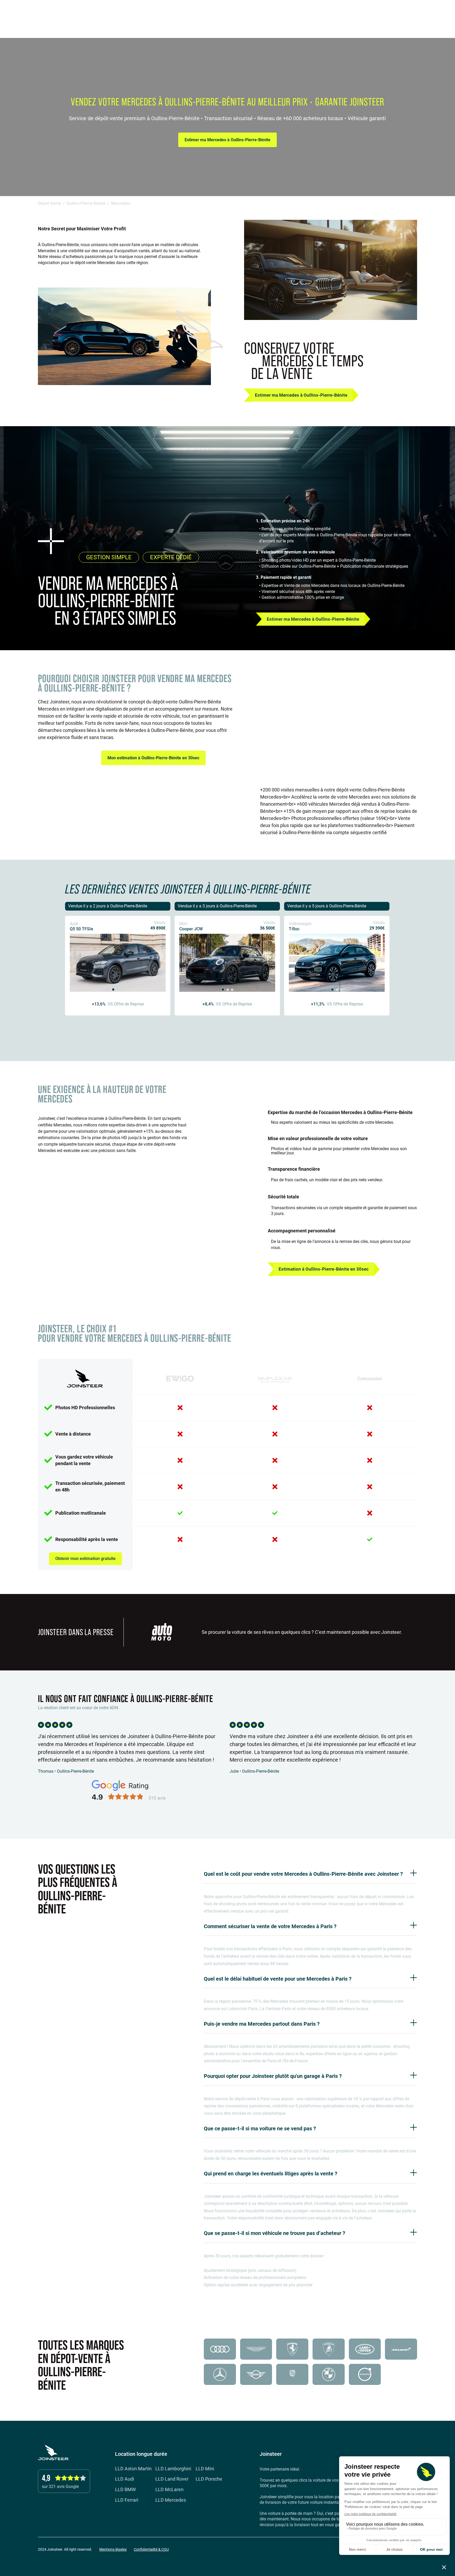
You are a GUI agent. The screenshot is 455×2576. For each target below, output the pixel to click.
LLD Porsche (209, 2479)
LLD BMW (125, 2490)
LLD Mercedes (171, 2500)
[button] (438, 13)
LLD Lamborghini (173, 2469)
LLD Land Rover (172, 2479)
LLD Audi (125, 2479)
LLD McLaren (169, 2490)
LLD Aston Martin (133, 2469)
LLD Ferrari (127, 2500)
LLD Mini (205, 2469)
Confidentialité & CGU (151, 2550)
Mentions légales (113, 2550)
